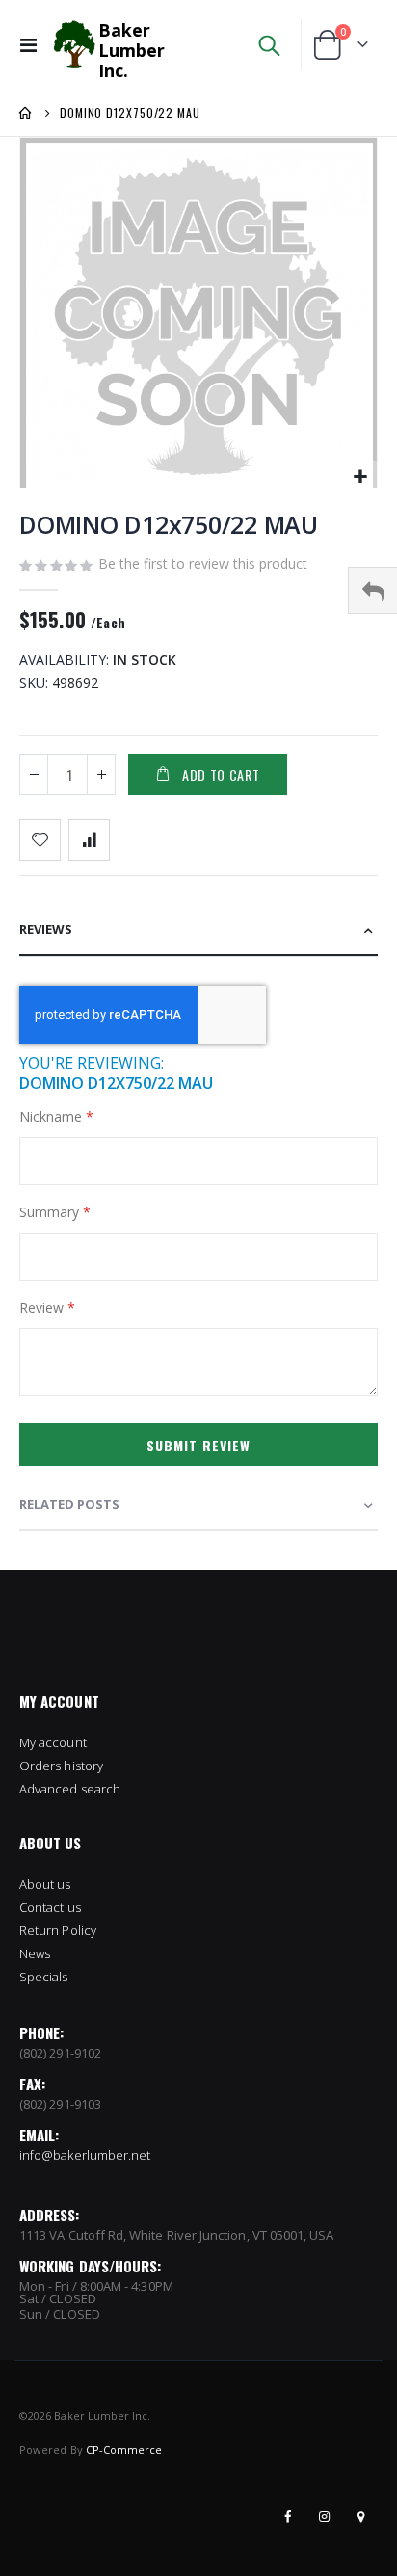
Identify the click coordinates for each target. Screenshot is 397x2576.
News (35, 1953)
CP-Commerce (124, 2449)
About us (45, 1884)
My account (53, 1742)
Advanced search (70, 1789)
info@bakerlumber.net (85, 2155)
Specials (44, 1977)
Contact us (50, 1907)
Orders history (61, 1766)
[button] (360, 478)
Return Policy (58, 1930)
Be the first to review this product (203, 563)
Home (26, 113)
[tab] (198, 930)
